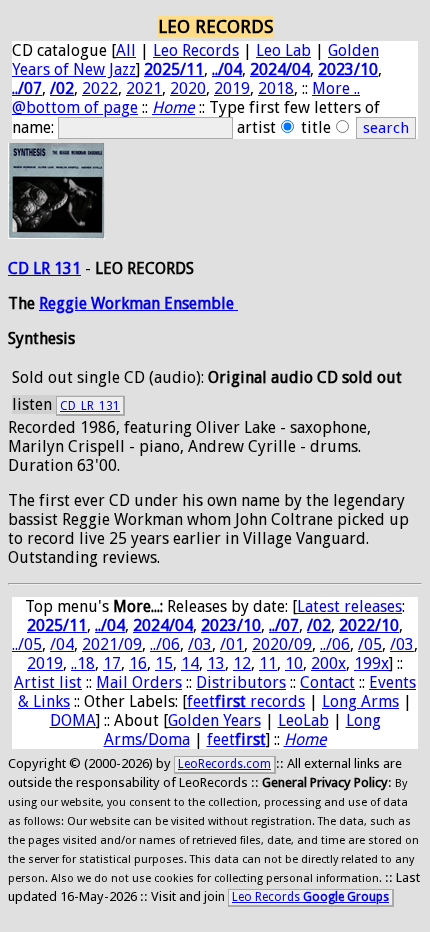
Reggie (65, 303)
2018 (276, 88)
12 (242, 663)
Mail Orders (139, 682)
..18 (83, 663)
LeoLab (303, 720)
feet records (246, 701)
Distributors (241, 682)
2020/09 (282, 644)
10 (294, 663)
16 (138, 663)
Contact (327, 682)
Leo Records (196, 50)
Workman (127, 303)
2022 (100, 88)
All (126, 50)
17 (112, 663)
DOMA (73, 720)
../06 (165, 644)
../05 (27, 644)
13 (216, 663)
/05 (370, 644)
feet (236, 739)
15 (164, 663)
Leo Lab (283, 50)
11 (268, 663)
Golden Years (214, 720)
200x (328, 663)
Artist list (48, 682)
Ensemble (201, 303)
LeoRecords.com (224, 764)
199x (371, 663)
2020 (188, 88)
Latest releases (349, 606)
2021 (144, 88)
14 (190, 663)
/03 (200, 644)
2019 (232, 88)
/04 (62, 644)
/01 (232, 644)
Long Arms (360, 701)
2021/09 (112, 644)
